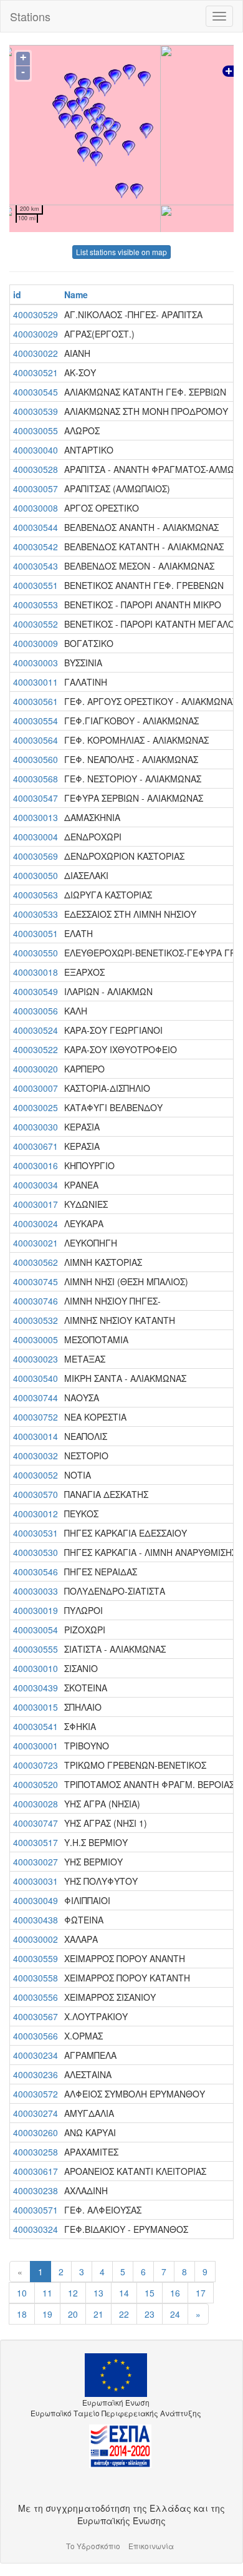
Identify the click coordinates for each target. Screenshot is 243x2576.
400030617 (36, 2171)
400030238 (36, 2190)
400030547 (36, 798)
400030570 (36, 1494)
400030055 (36, 430)
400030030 (36, 1127)
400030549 (36, 991)
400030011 (36, 682)
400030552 (36, 624)
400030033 (36, 1591)
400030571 (36, 2210)
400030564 (36, 740)
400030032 (36, 1456)
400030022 (36, 353)
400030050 (36, 875)
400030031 (36, 1881)
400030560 (36, 759)
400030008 (36, 508)
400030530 (36, 1552)
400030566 (36, 2036)
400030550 (36, 953)
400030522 (36, 1049)
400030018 (36, 972)
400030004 (36, 837)
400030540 (36, 1378)
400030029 (36, 334)
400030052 (36, 1475)
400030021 (36, 1243)
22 (124, 2314)
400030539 (36, 411)
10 (22, 2293)
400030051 (36, 933)
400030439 (36, 1688)
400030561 (36, 701)
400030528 (36, 469)
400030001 (36, 1746)
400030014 (36, 1436)
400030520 (36, 1784)
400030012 (36, 1514)
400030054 (36, 1630)
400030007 (36, 1088)
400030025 (36, 1107)
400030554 (36, 721)
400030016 (36, 1165)
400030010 (36, 1668)
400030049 (36, 1900)
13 (98, 2293)
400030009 (36, 643)
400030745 (36, 1281)
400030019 (36, 1610)
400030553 (36, 605)
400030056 (36, 1011)
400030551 (36, 585)
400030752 (36, 1417)
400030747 (36, 1823)
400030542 (36, 547)
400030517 (36, 1842)
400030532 (36, 1320)
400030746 (36, 1301)
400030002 (36, 1939)
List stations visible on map (121, 252)
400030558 (36, 1978)
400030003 (36, 663)
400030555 (36, 1649)
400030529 (36, 314)
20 (73, 2314)
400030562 (36, 1262)
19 (47, 2314)
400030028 (36, 1804)
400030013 (36, 817)
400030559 (36, 1958)
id (17, 294)
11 (47, 2293)
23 (150, 2314)
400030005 (36, 1339)
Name (76, 294)
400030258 (36, 2152)
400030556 (36, 1997)
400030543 (36, 566)
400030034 (36, 1185)
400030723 (36, 1765)
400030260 (36, 2132)
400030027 (36, 1862)
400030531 (36, 1533)
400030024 (36, 1223)
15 (150, 2293)
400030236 (36, 2074)
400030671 (36, 1146)
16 (175, 2293)
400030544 (36, 527)
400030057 (36, 488)
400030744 (36, 1397)
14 (124, 2293)
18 (22, 2314)
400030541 (36, 1726)
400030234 (36, 2055)
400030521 (36, 372)
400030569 (36, 856)
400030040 (36, 450)
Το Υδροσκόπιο (93, 2546)
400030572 (36, 2094)
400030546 (36, 1572)
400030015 (36, 1707)
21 (98, 2314)
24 (175, 2314)
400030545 (36, 392)
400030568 (36, 779)
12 (73, 2293)
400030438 (36, 1920)
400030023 (36, 1359)
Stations (30, 16)
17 (201, 2293)
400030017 (36, 1204)
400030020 (36, 1069)
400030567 (36, 2016)
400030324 (36, 2229)
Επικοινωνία (151, 2546)
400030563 (36, 895)
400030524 (36, 1030)
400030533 (36, 914)
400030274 (36, 2113)
